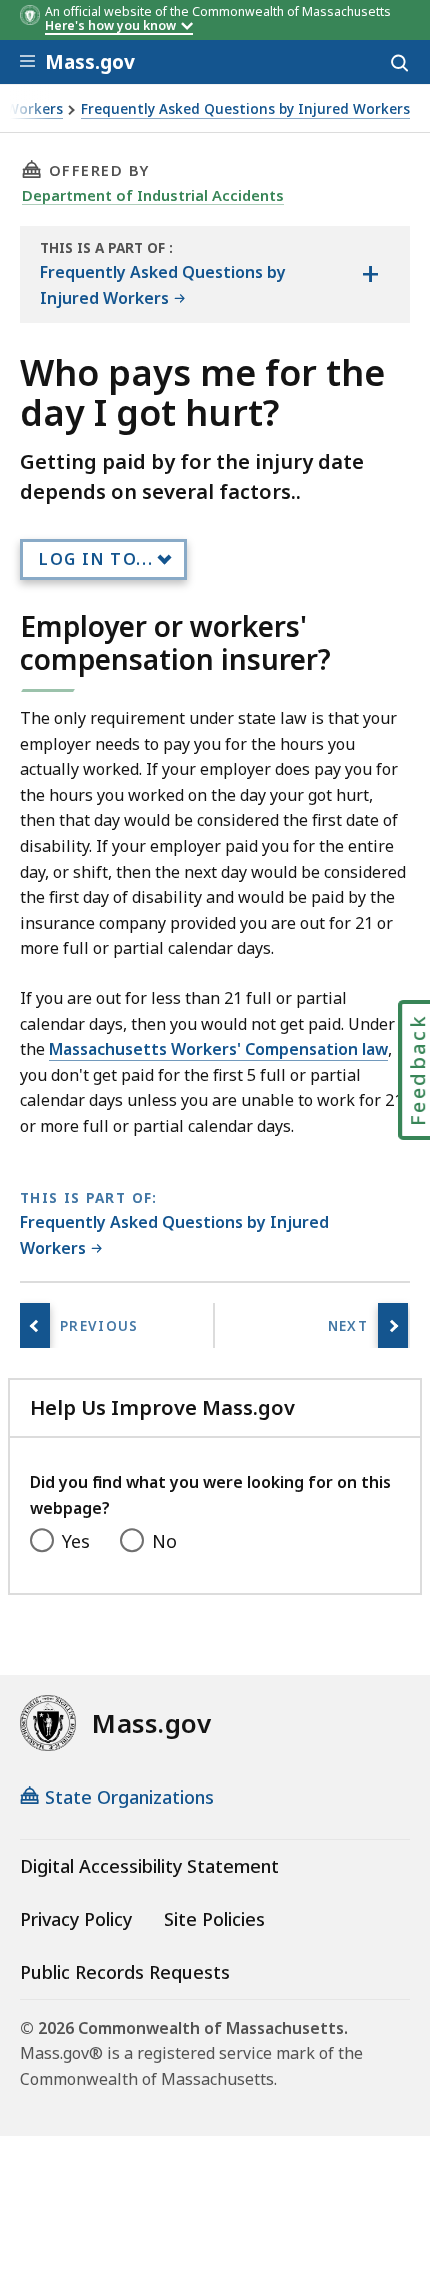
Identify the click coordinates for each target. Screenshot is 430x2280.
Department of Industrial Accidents (153, 195)
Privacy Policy (76, 1919)
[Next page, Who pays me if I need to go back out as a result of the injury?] (393, 1325)
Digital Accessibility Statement (149, 1866)
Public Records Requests (125, 1972)
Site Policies (214, 1919)
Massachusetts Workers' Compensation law (218, 1049)
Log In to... (96, 559)
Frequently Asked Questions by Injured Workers (245, 109)
